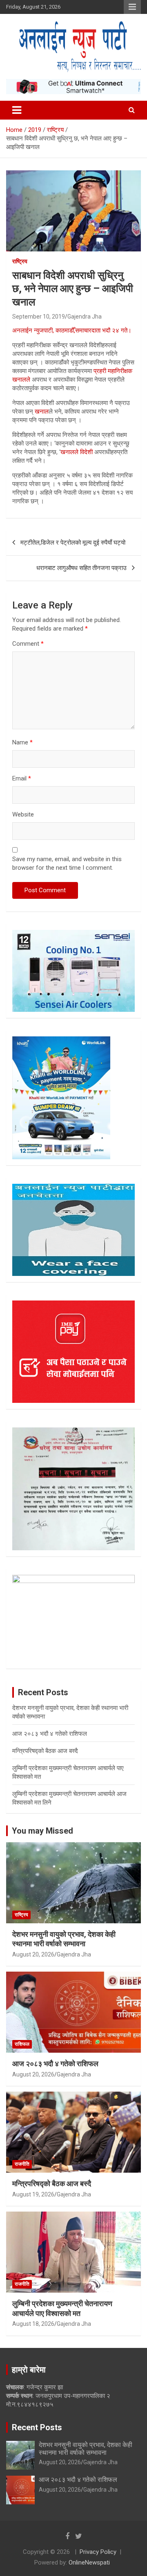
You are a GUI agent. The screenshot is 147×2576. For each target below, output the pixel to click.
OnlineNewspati (89, 2562)
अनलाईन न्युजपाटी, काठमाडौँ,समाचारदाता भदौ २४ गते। (72, 330)
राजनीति (22, 2164)
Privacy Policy (98, 2552)
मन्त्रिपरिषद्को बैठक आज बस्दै (45, 1751)
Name (22, 742)
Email (22, 778)
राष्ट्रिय (20, 261)
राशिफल (22, 2044)
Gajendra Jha (85, 317)
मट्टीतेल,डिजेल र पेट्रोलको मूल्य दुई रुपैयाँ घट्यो (73, 543)
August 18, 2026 (33, 2324)
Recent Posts (37, 2427)
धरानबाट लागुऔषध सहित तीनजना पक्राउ (81, 568)
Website (23, 814)
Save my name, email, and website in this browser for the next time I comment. (67, 863)
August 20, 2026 (33, 1954)
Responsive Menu (132, 7)
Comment (28, 644)
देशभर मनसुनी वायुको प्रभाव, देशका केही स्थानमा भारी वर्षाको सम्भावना (86, 2449)
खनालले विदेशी (77, 452)
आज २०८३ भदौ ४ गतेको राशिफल (50, 1734)
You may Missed (42, 1831)
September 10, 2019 (39, 317)
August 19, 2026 (33, 2194)
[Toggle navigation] (17, 110)
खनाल (42, 412)
